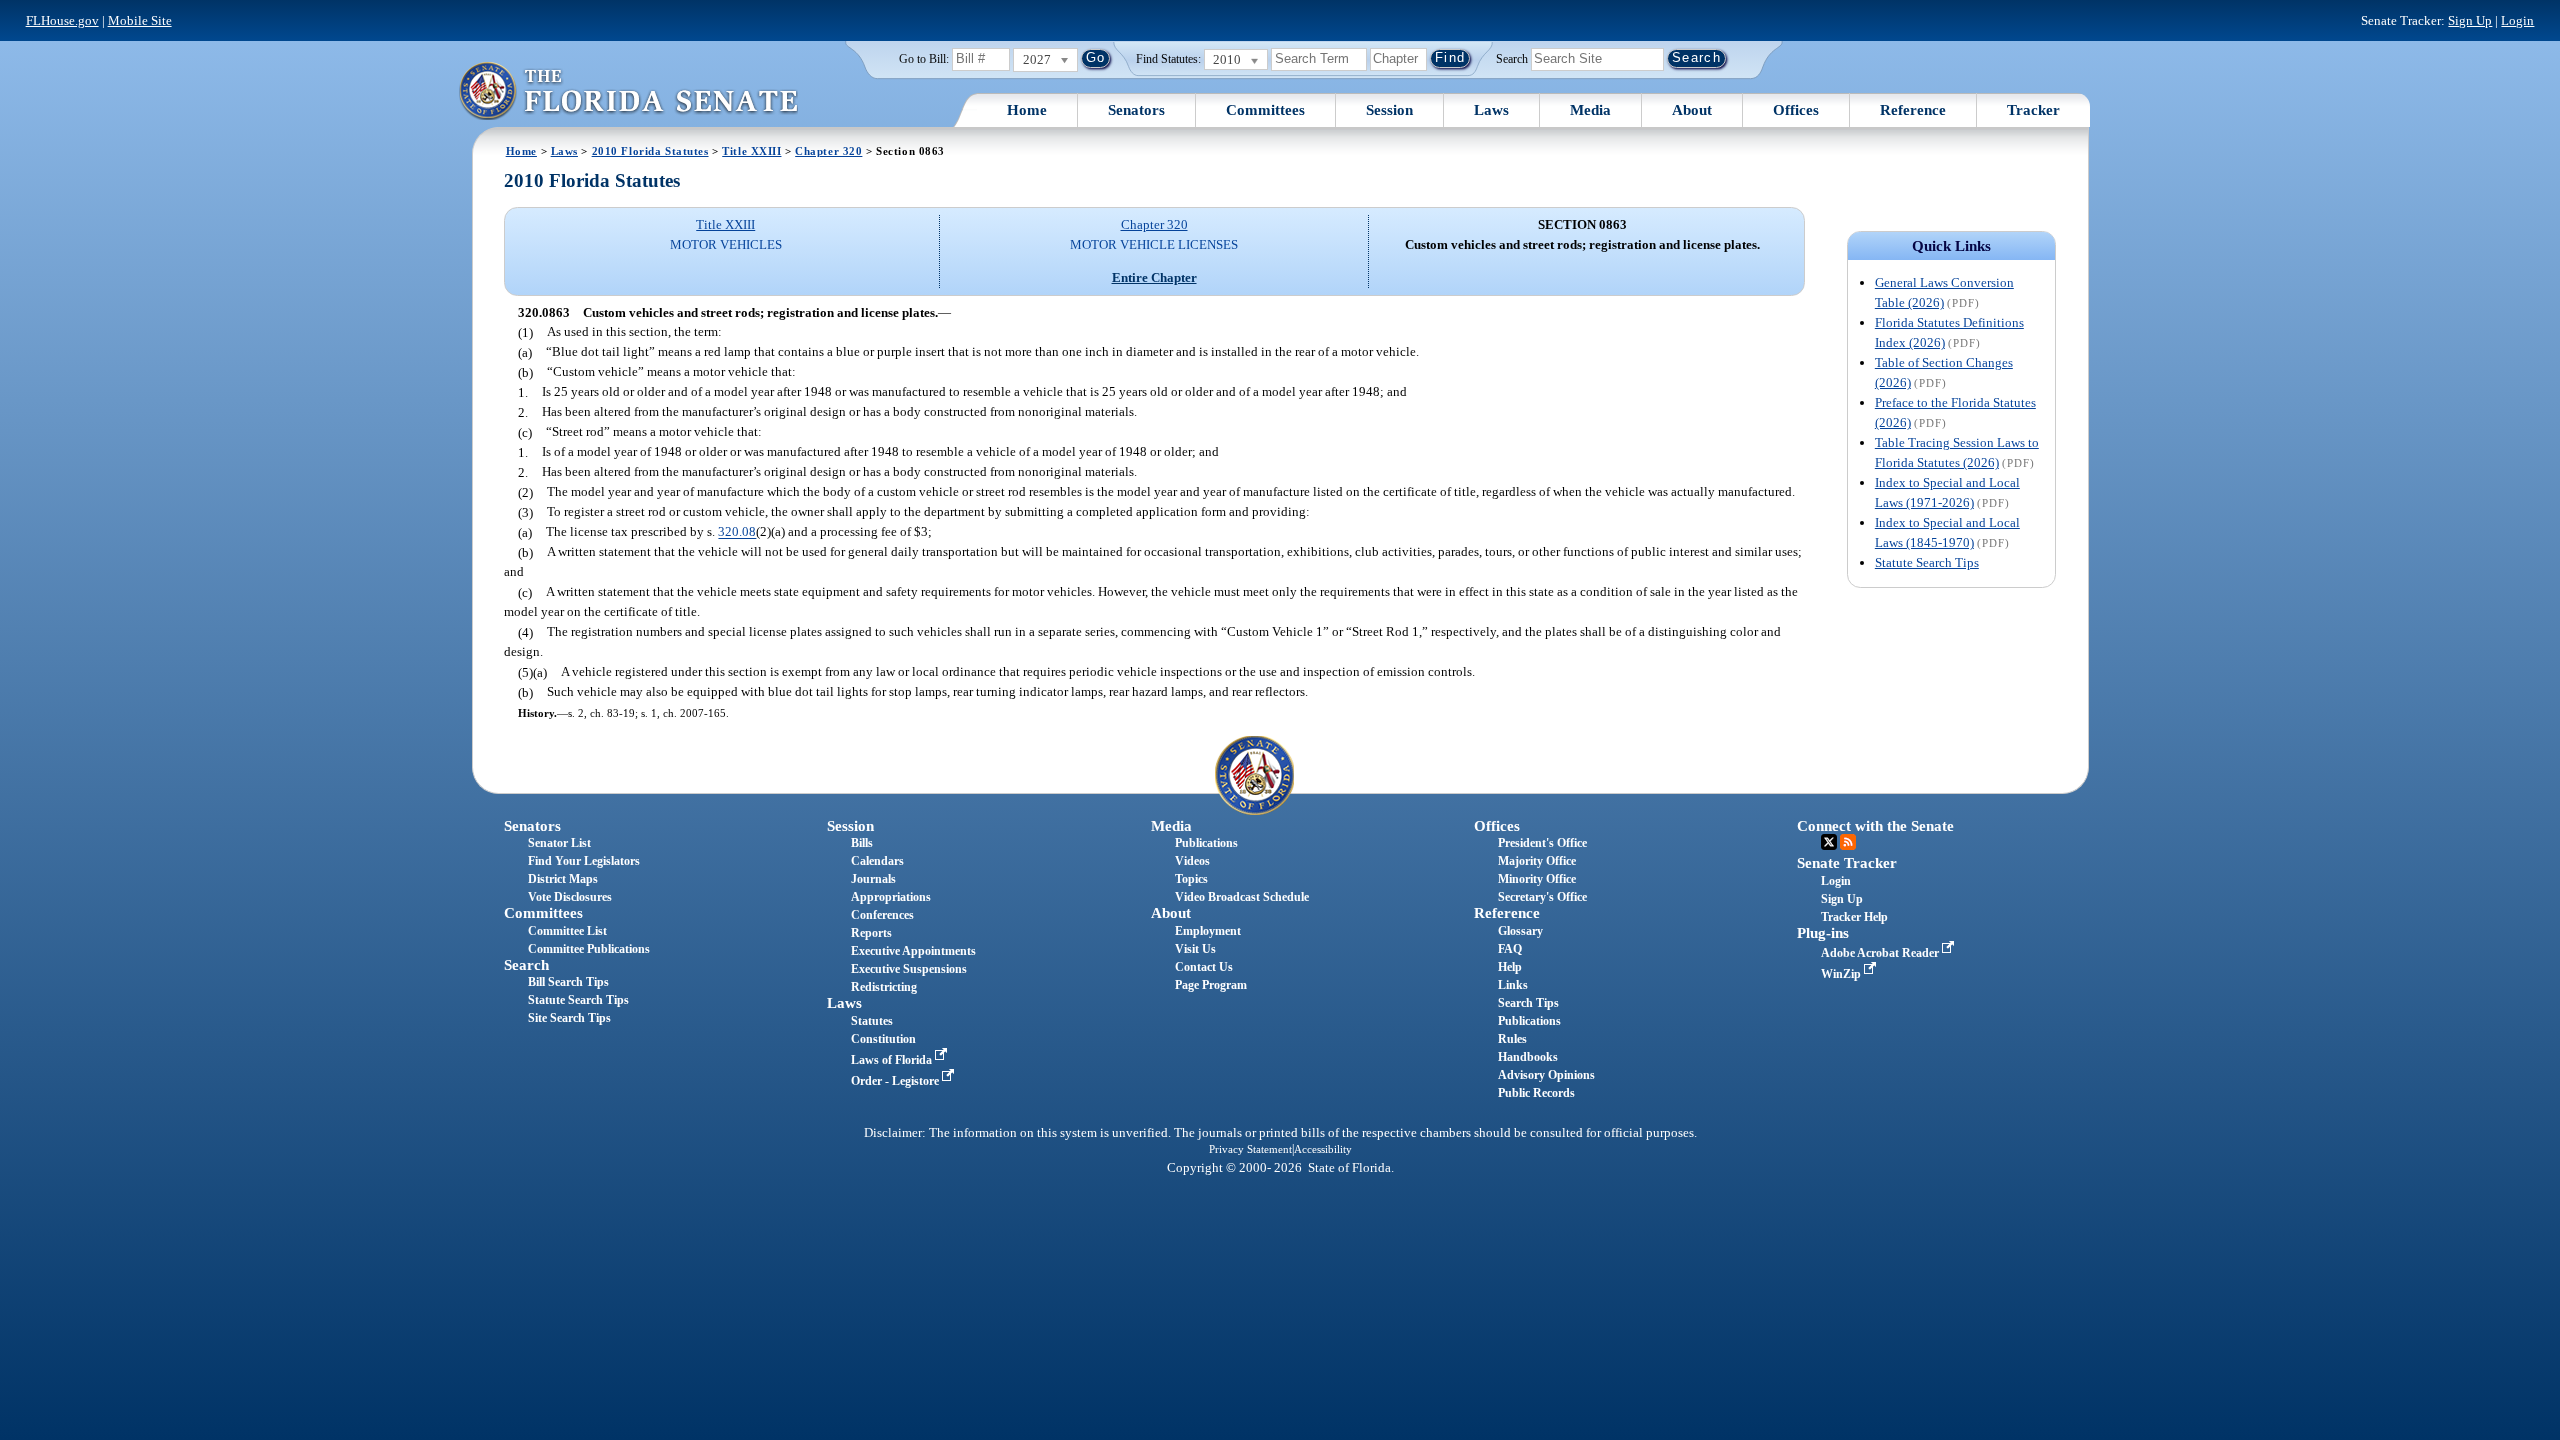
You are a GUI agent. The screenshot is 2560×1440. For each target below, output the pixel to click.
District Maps (563, 879)
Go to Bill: (924, 59)
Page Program (1211, 985)
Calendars (877, 861)
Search (1512, 58)
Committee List (567, 931)
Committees (1265, 110)
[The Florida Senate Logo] (628, 90)
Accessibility (1323, 1149)
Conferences (882, 915)
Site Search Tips (569, 1018)
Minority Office (1537, 879)
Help (1510, 967)
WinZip (1842, 974)
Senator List (559, 843)
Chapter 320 (828, 151)
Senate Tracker (1847, 863)
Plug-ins (1823, 933)
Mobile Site (140, 20)
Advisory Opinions (1546, 1075)
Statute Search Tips (1927, 562)
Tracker (2033, 110)
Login (2517, 20)
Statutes (872, 1021)
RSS (1848, 842)
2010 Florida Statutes (650, 151)
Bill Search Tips (568, 982)
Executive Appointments (913, 951)
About (1692, 110)
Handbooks (1528, 1057)
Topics (1191, 879)
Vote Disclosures (570, 897)
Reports (871, 933)
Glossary (1520, 931)
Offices (1796, 110)
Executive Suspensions (909, 969)
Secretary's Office (1542, 897)
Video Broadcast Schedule (1242, 897)
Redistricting (884, 987)
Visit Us (1195, 949)
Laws (1491, 110)
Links (1513, 985)
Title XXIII (751, 151)
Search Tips (1528, 1003)
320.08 (737, 532)
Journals (873, 879)
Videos (1192, 861)
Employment (1208, 931)
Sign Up (2470, 20)
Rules (1512, 1039)
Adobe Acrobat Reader (1881, 953)
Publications (1206, 843)
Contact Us (1204, 967)
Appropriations (891, 897)
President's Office (1542, 843)
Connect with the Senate (1875, 826)
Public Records (1536, 1093)
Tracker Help (1854, 917)
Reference (1913, 110)
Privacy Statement (1250, 1149)
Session (1389, 110)
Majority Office (1537, 861)
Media (1590, 110)
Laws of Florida (893, 1060)
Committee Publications (589, 949)
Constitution (883, 1039)
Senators (1136, 110)
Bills (862, 843)
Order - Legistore (896, 1081)
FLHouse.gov (62, 20)
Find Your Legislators (584, 861)
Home (1027, 110)
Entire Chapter (1154, 277)
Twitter (1829, 842)
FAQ (1510, 949)
